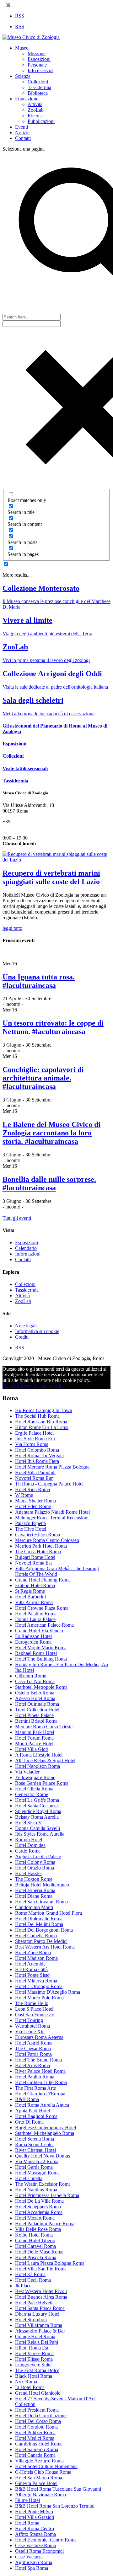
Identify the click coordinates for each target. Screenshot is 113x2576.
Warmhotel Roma (32, 2026)
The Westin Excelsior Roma (43, 2184)
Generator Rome (32, 1794)
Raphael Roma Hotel (36, 1653)
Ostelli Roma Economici (39, 2551)
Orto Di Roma (29, 2122)
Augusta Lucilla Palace (38, 1856)
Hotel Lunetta (29, 2178)
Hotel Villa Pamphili (35, 1472)
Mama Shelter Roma (35, 1501)
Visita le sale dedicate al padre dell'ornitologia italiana (55, 687)
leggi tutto (12, 928)
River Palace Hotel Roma (40, 2071)
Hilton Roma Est (32, 2348)
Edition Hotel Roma (35, 1585)
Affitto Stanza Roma (35, 2534)
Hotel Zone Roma (33, 1952)
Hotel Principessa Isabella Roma (47, 2195)
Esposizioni (39, 59)
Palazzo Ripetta (30, 1523)
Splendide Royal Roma (38, 1811)
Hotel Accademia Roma (39, 2212)
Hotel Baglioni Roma (36, 2116)
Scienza (23, 76)
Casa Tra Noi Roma (35, 1681)
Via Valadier (27, 1772)
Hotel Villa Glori (32, 1749)
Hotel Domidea (30, 1845)
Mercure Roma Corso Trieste (44, 1727)
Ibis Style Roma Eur (35, 1439)
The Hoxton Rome (34, 1879)
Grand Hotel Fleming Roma (43, 1580)
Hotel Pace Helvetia (35, 2303)
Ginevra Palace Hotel (36, 2483)
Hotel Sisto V (29, 1823)
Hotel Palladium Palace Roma (45, 2224)
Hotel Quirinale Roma (37, 1704)
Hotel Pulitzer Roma (35, 2432)
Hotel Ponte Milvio (34, 2512)
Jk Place (23, 2286)
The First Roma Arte (35, 2088)
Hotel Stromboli (31, 2320)
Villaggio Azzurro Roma (39, 2461)
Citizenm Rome (31, 1676)
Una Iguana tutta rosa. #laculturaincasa (39, 981)
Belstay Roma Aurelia (37, 1817)
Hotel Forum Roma (34, 1738)
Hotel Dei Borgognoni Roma (44, 1930)
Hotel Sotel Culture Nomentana (46, 2466)
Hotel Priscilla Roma (36, 2257)
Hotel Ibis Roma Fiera (37, 1461)
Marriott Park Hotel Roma (41, 1546)
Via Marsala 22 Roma (37, 2161)
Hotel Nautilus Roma (36, 2190)
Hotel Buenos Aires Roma (41, 2297)
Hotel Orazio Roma (35, 1868)
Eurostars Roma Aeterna (39, 2037)
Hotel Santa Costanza (36, 1806)
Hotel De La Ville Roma (39, 2201)
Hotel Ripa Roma (32, 1489)
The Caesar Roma (33, 2048)
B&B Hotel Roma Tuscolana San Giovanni (58, 2489)
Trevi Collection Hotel (37, 1710)
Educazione (27, 99)
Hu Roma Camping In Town (44, 1410)
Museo (22, 48)
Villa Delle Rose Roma (38, 2229)
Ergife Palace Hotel (34, 1433)
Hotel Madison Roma (36, 1958)
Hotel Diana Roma (34, 1896)
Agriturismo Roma (34, 2562)
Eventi (22, 127)
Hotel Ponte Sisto (32, 1975)
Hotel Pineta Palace (34, 1715)
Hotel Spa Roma (32, 2568)
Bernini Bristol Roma (36, 1721)
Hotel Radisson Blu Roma (41, 1422)
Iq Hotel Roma (30, 2387)
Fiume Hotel (27, 2500)
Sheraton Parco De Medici (41, 1941)
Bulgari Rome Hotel (35, 1557)
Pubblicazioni (41, 121)
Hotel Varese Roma (34, 2353)
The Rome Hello (32, 2003)
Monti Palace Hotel (34, 1744)
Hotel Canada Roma (35, 2455)
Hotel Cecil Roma (33, 2280)
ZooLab (36, 110)
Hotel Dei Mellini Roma (39, 1924)
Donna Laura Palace (35, 1619)
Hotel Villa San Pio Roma (41, 2269)
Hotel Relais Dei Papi (37, 2342)
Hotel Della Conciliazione (41, 2416)
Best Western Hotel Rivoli (41, 2291)
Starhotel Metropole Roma (41, 1687)
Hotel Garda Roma (34, 2167)
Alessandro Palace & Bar (40, 2331)
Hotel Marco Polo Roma (39, 1998)
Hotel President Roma (37, 2410)
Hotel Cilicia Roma (34, 1789)
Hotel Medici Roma (35, 2438)
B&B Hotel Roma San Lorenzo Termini (55, 2506)
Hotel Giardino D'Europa (40, 2094)
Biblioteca (38, 93)
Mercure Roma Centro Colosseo (47, 1540)
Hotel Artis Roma (32, 2065)
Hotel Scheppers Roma (38, 2207)
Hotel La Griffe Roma (37, 1800)
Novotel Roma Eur (34, 1478)
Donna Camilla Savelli (38, 1828)
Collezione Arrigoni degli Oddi (52, 674)
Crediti (22, 1337)
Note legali (26, 1326)
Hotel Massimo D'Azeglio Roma (48, 1992)
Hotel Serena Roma (35, 2139)
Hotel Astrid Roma (34, 2043)
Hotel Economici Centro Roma (46, 2540)
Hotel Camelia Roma (36, 1936)
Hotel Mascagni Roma (37, 2173)
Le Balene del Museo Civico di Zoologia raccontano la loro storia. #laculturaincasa (51, 1133)
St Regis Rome (30, 1591)
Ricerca (35, 116)
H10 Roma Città (31, 1969)
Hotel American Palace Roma (44, 1625)
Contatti (23, 138)
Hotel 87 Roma (30, 2274)
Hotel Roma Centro (35, 2528)
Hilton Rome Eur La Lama (42, 1427)
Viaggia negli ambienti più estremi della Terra (47, 634)
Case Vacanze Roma (35, 2545)
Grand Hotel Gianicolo (38, 2393)
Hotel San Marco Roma (39, 2478)
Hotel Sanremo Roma (37, 2449)
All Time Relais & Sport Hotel (45, 1760)
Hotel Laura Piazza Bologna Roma (50, 2263)
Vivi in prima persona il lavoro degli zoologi (46, 660)
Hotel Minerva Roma (36, 1981)
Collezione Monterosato (41, 588)
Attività (35, 104)
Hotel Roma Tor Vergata (39, 1456)
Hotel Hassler (29, 1873)
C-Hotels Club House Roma (43, 2472)
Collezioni (38, 82)
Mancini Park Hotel (35, 1732)
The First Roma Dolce (37, 2370)
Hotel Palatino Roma (36, 1614)
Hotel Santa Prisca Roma (40, 2308)
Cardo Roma (28, 1851)
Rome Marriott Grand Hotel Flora (48, 1913)
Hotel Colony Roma (35, 1862)
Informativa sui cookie (37, 1331)
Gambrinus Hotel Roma (39, 2444)
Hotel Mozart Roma (35, 2218)
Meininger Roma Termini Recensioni (52, 1518)
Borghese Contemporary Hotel (46, 2128)
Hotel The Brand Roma (38, 2060)
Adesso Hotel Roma (35, 1698)
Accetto (10, 1386)
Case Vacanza (29, 2557)
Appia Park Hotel (32, 2111)
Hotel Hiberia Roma (35, 1890)
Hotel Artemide (30, 1964)
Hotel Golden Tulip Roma (41, 2082)
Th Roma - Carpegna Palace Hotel (49, 1484)
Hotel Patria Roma (33, 2054)
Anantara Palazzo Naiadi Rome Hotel (52, 1512)
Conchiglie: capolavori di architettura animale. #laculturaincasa (43, 1078)
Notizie (22, 133)
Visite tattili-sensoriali (25, 768)
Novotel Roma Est (33, 1563)
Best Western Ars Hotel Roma (45, 1947)
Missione (37, 53)
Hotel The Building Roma (41, 1659)
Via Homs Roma (32, 1444)
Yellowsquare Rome (35, 1777)
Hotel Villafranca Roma (39, 2325)
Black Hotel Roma (34, 2376)
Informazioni (28, 1254)
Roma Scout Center (35, 2144)
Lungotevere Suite (33, 2365)
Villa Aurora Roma (34, 1602)
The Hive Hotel (31, 1529)
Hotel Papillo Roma (35, 2077)
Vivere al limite (27, 620)
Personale (37, 65)
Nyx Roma (26, 2382)
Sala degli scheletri (33, 700)
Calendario (26, 1248)
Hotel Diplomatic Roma (39, 1919)
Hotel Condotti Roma (36, 2427)
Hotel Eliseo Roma (34, 2359)
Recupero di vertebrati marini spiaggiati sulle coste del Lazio (51, 877)
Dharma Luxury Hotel (37, 2314)
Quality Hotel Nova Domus (43, 2156)
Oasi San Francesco (35, 2015)
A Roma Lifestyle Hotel (39, 1755)
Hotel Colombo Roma (37, 1450)
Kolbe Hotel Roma (34, 2235)
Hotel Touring (29, 2020)
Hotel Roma (27, 2523)
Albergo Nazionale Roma (40, 2495)
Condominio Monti (34, 1907)
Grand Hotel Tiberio (35, 2240)
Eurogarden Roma (33, 1642)
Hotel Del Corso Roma (38, 2421)
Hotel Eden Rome (33, 1506)
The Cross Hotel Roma (38, 1552)
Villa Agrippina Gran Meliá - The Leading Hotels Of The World (57, 1571)
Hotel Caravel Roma (35, 2246)
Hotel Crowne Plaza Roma (42, 1608)
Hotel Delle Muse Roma (39, 2252)
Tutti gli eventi (17, 1218)
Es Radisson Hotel (33, 1636)
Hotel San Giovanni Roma (41, 1902)
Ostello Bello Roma (35, 1693)
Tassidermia (39, 87)
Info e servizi (40, 70)
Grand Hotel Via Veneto (39, 1631)
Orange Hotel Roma (35, 2336)
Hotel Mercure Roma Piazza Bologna (52, 1467)
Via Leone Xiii (30, 2032)
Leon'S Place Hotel (34, 2009)
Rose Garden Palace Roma (42, 1783)
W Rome (24, 1495)
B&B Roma (27, 2099)
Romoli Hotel (29, 1840)
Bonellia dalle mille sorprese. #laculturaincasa (49, 1184)
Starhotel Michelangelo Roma (45, 2133)
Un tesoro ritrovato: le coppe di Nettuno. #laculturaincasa (53, 1027)
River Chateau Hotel (35, 2150)
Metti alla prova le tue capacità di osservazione (48, 714)
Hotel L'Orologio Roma (39, 1986)
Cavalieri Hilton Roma (38, 1535)
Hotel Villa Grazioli (35, 2517)
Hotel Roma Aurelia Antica (42, 2105)
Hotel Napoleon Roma (38, 1766)
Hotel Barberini (30, 1597)
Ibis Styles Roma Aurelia (40, 1834)
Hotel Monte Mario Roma (41, 1648)
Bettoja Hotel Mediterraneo (42, 1885)
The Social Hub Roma (37, 1416)
